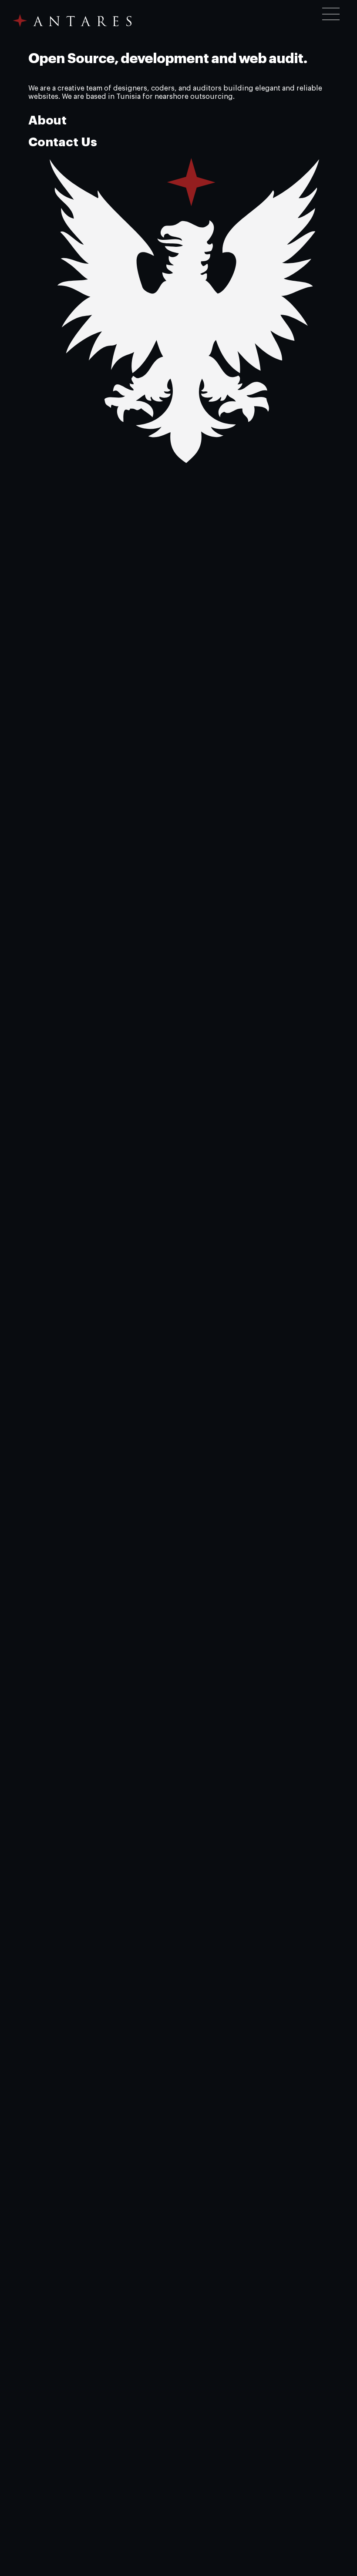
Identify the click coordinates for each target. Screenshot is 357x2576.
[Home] (73, 21)
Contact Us (63, 142)
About (47, 121)
